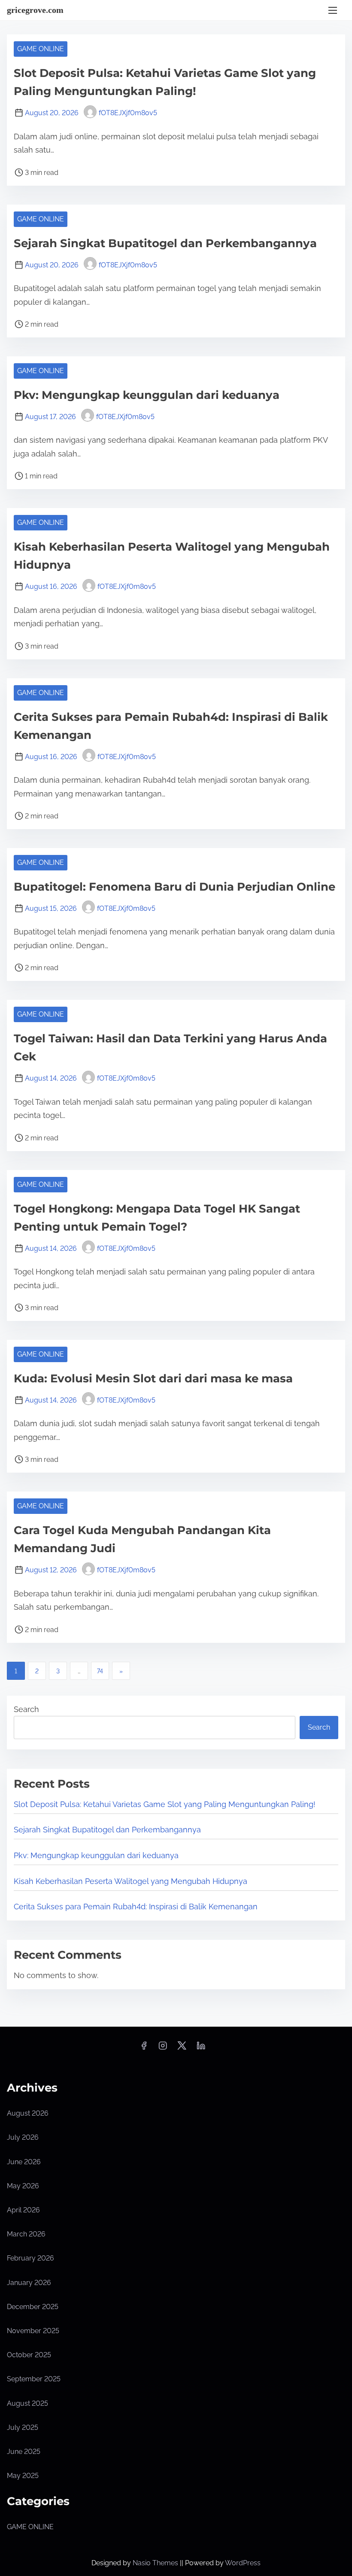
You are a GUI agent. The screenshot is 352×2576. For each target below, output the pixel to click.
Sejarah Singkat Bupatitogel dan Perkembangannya (165, 243)
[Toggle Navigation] (333, 10)
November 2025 (33, 2331)
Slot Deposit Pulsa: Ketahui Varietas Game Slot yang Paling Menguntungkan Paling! (165, 1804)
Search (26, 1709)
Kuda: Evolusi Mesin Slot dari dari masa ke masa (153, 1378)
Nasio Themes (156, 2563)
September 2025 (34, 2379)
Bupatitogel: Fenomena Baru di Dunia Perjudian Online (174, 887)
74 (100, 1671)
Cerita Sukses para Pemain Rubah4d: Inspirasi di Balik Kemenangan (136, 1907)
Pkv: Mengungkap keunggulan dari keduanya (147, 395)
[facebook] (144, 2048)
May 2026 (23, 2186)
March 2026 (26, 2234)
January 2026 (29, 2283)
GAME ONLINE (41, 49)
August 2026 (28, 2113)
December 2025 (33, 2307)
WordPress (243, 2563)
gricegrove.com (35, 10)
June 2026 (24, 2162)
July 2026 (23, 2137)
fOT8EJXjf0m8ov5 (128, 113)
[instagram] (163, 2048)
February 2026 (30, 2258)
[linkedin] (201, 2048)
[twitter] (182, 2048)
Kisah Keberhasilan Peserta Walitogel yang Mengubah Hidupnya (130, 1881)
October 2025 (29, 2355)
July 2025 (23, 2427)
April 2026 (23, 2210)
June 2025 (24, 2452)
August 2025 (27, 2403)
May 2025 (23, 2476)
